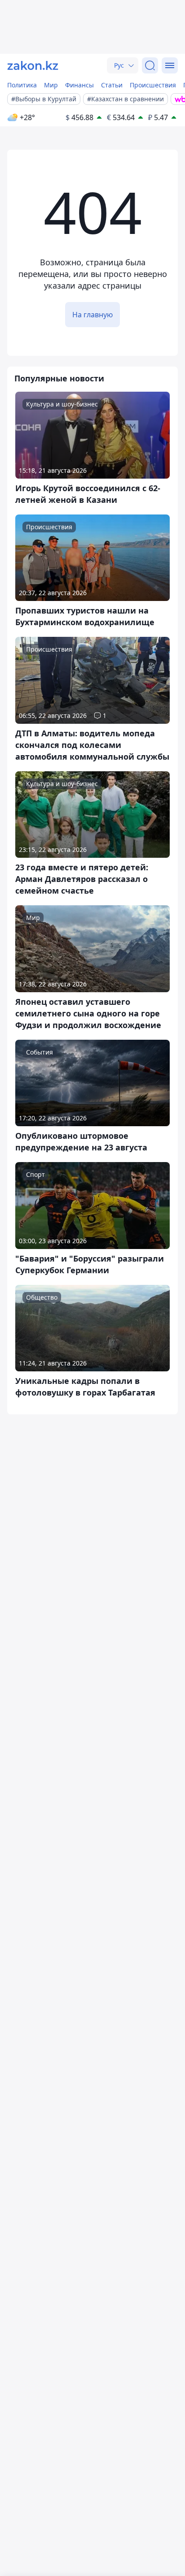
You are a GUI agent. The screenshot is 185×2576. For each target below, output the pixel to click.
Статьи (112, 85)
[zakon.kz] (33, 65)
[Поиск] (150, 65)
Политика (22, 85)
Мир (51, 85)
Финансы (79, 85)
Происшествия (153, 85)
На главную (92, 315)
